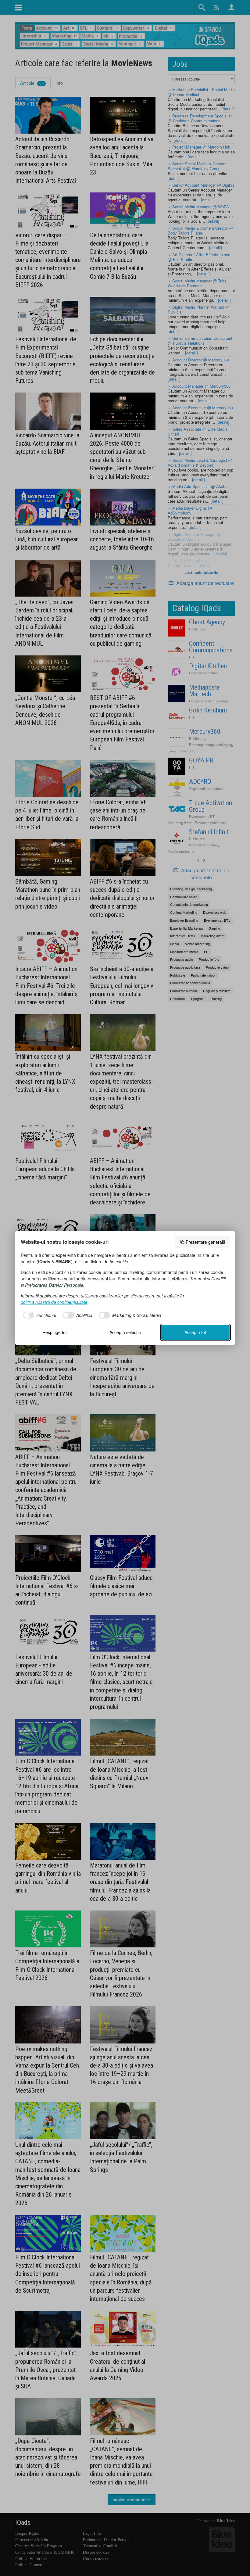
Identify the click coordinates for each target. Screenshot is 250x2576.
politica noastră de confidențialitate (54, 1302)
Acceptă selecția (125, 1332)
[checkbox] (39, 1315)
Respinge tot (55, 1332)
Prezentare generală (205, 1242)
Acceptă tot (195, 1332)
